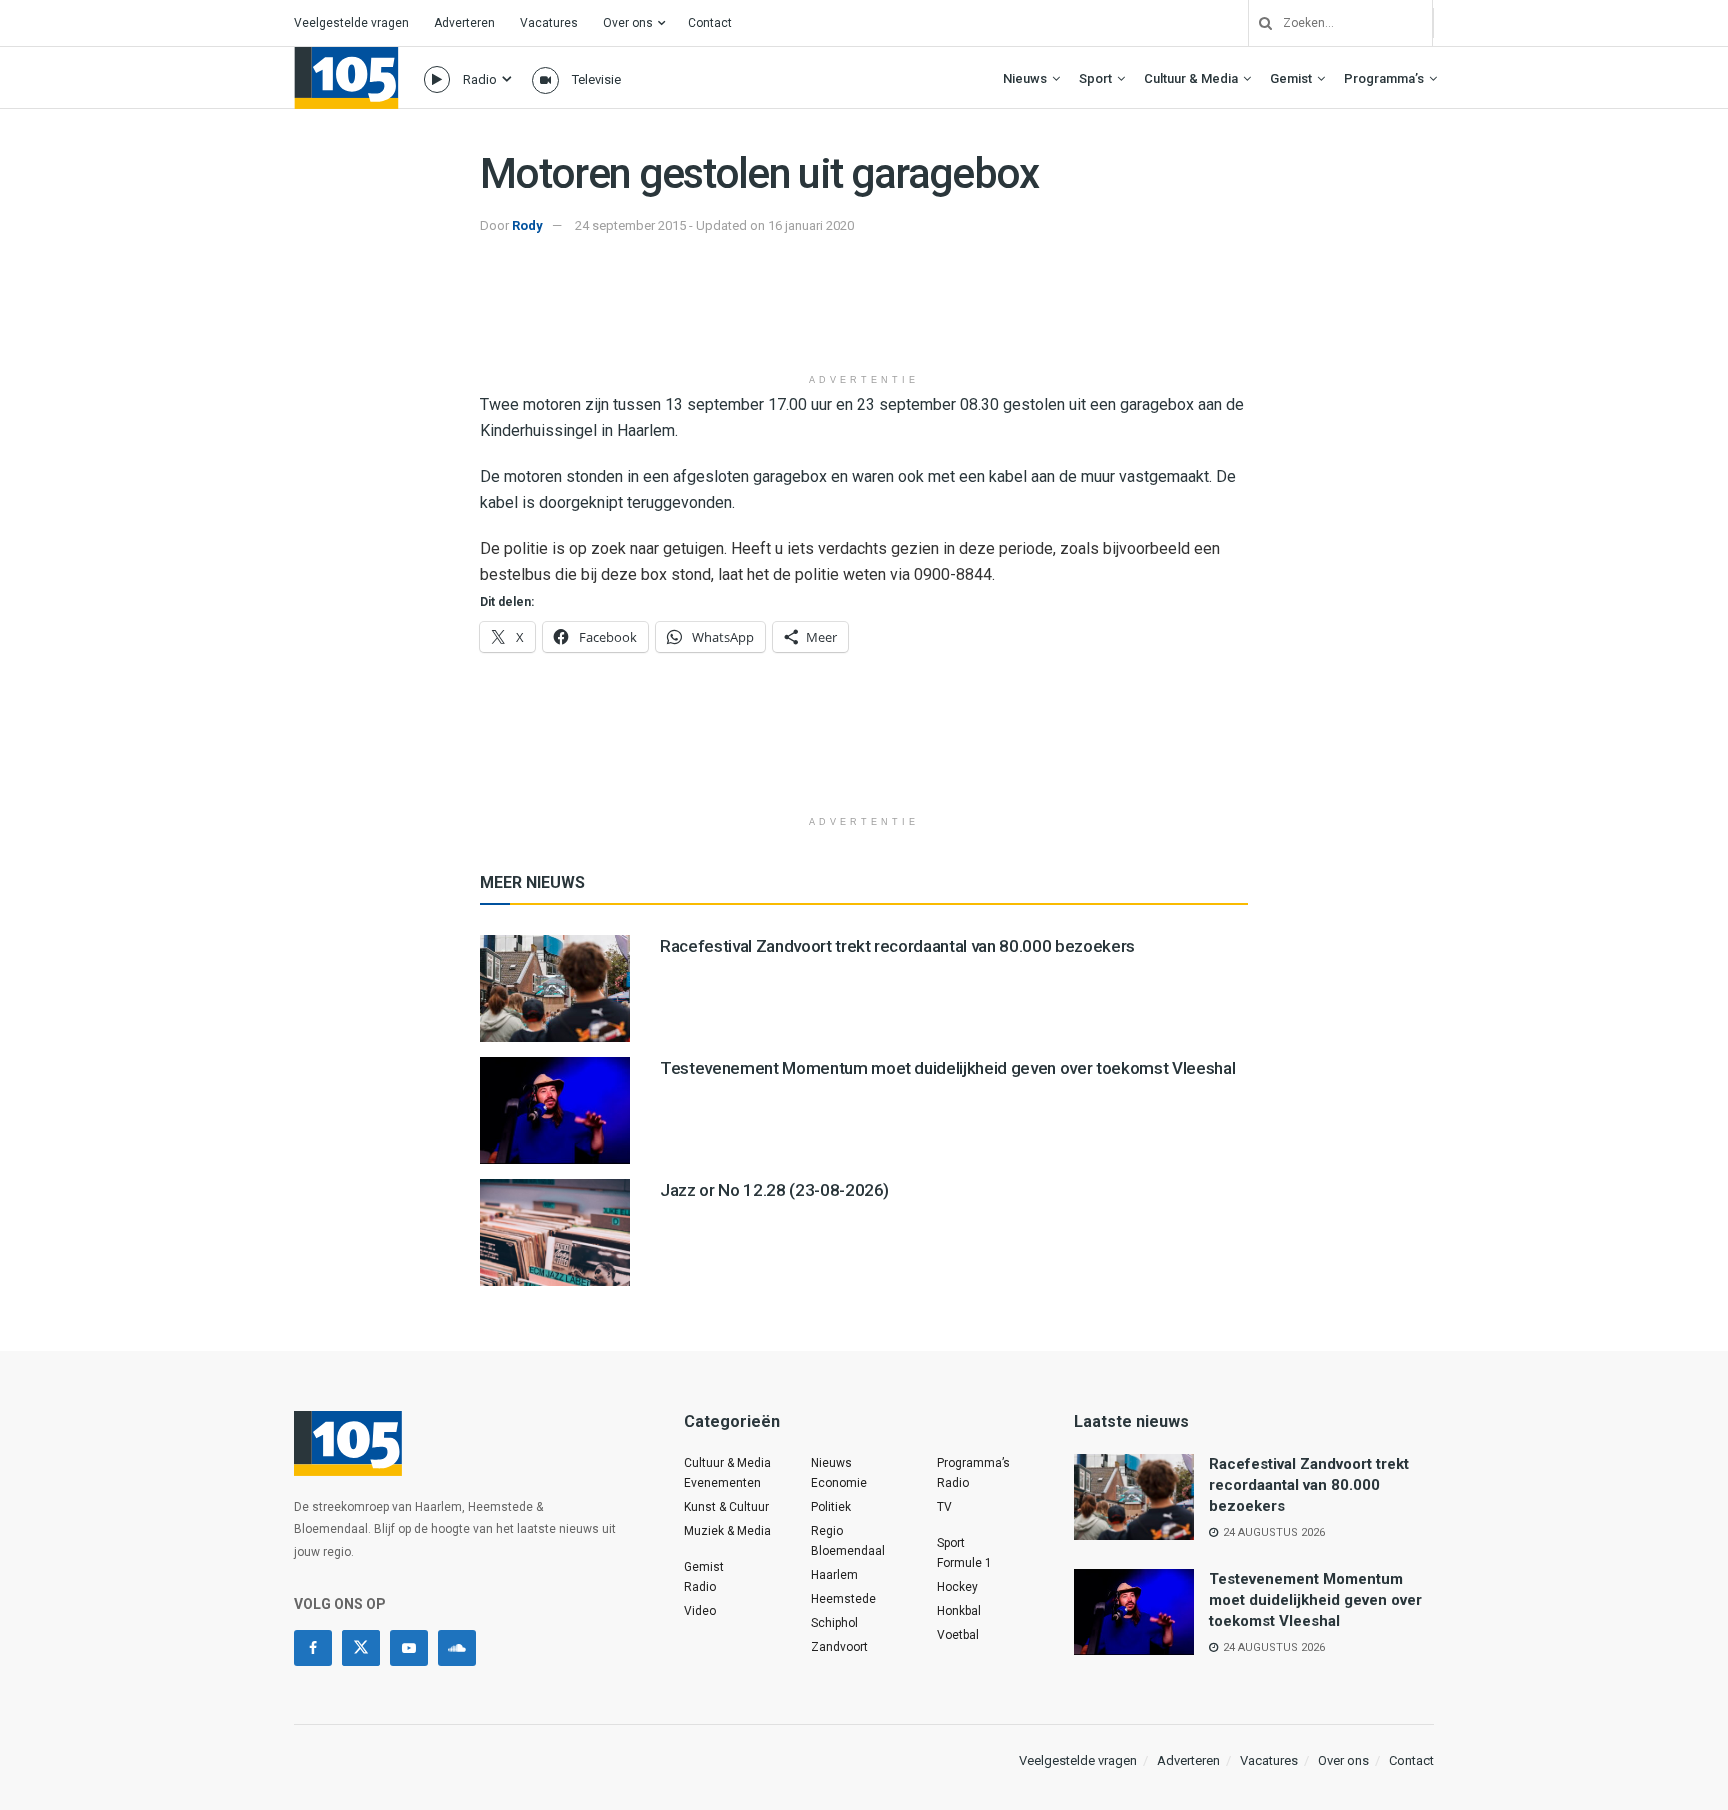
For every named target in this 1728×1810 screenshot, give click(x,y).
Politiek (831, 1507)
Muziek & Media (727, 1531)
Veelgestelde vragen (351, 23)
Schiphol (834, 1623)
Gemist (1291, 78)
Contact (710, 23)
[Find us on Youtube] (409, 1648)
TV (944, 1507)
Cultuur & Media (1191, 78)
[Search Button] (1258, 23)
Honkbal (959, 1611)
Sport (1095, 78)
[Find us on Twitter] (361, 1648)
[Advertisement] (864, 313)
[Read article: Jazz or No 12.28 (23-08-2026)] (555, 1232)
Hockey (957, 1587)
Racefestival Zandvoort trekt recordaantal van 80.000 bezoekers (897, 946)
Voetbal (958, 1635)
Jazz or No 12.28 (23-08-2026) (774, 1190)
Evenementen (722, 1483)
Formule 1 (964, 1563)
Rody (527, 225)
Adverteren (464, 23)
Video (700, 1611)
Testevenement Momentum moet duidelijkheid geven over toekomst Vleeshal (947, 1068)
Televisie (596, 79)
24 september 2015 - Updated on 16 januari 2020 (714, 225)
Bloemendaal (848, 1551)
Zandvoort (839, 1647)
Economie (839, 1483)
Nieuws (1025, 78)
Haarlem (834, 1575)
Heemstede (843, 1599)
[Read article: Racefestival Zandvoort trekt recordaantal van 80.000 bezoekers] (555, 988)
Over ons (628, 23)
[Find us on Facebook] (313, 1648)
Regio (827, 1531)
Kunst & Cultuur (726, 1507)
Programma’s (1384, 78)
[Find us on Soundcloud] (457, 1648)
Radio (480, 79)
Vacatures (549, 23)
